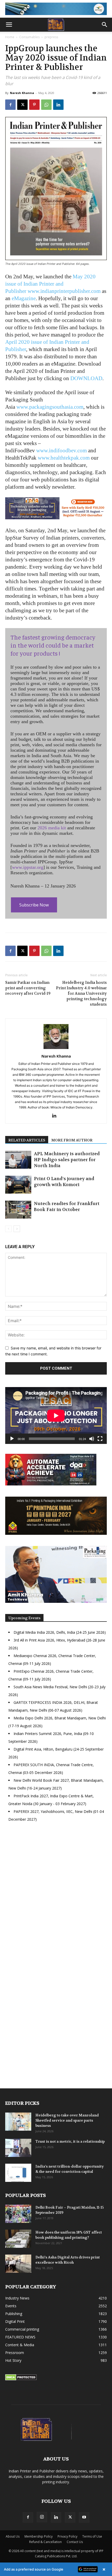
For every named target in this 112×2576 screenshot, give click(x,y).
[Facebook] (10, 105)
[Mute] (92, 1439)
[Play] (12, 1439)
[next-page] (17, 1229)
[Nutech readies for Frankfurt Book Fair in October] (18, 1210)
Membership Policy (39, 2536)
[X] (22, 105)
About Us (13, 2536)
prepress (51, 37)
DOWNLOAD (86, 378)
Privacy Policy (67, 2536)
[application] (56, 1415)
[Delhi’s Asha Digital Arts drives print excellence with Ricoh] (18, 2264)
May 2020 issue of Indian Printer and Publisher (50, 284)
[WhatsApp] (46, 105)
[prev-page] (8, 1229)
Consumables (29, 37)
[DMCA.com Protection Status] (21, 2379)
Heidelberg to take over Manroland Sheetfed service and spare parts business (67, 2120)
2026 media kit (52, 828)
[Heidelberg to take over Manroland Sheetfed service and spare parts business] (18, 2122)
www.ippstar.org (28, 867)
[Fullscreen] (100, 1439)
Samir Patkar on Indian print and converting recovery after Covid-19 (28, 988)
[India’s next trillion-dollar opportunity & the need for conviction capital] (18, 2173)
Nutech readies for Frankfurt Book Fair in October (67, 1206)
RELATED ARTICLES (27, 1140)
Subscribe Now (34, 905)
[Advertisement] (56, 1894)
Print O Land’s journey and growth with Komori (64, 1182)
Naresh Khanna (22, 93)
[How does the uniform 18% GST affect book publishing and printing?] (18, 2239)
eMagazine (24, 298)
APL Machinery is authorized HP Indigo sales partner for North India (67, 1160)
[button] (9, 25)
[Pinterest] (34, 105)
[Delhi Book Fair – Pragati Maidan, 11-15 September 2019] (18, 2214)
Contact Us (75, 2542)
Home (10, 37)
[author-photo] (56, 1049)
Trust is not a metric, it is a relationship (70, 2141)
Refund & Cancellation (45, 2542)
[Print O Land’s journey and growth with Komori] (18, 1185)
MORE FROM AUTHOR (72, 1140)
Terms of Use (92, 2536)
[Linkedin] (58, 105)
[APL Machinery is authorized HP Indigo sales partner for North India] (18, 1160)
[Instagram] (42, 2517)
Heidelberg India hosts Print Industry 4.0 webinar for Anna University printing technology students (81, 993)
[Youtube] (84, 2517)
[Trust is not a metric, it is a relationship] (18, 2148)
